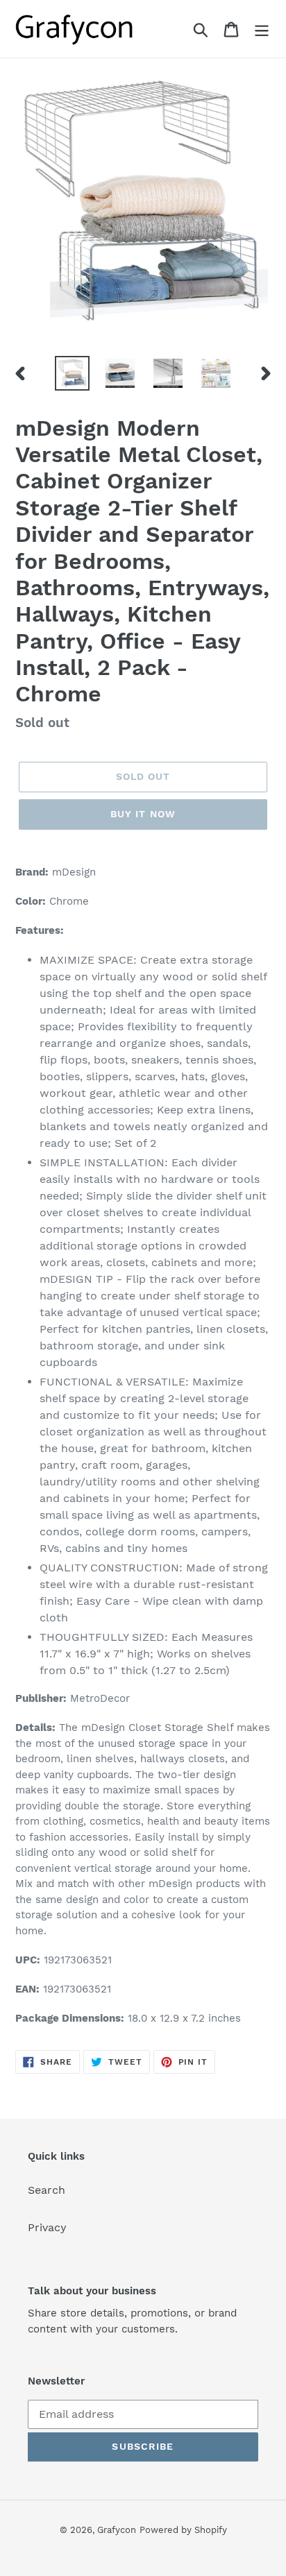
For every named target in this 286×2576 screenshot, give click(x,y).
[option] (73, 373)
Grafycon (117, 2530)
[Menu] (262, 29)
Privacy (47, 2227)
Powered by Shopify (183, 2530)
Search (47, 2190)
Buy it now (143, 814)
